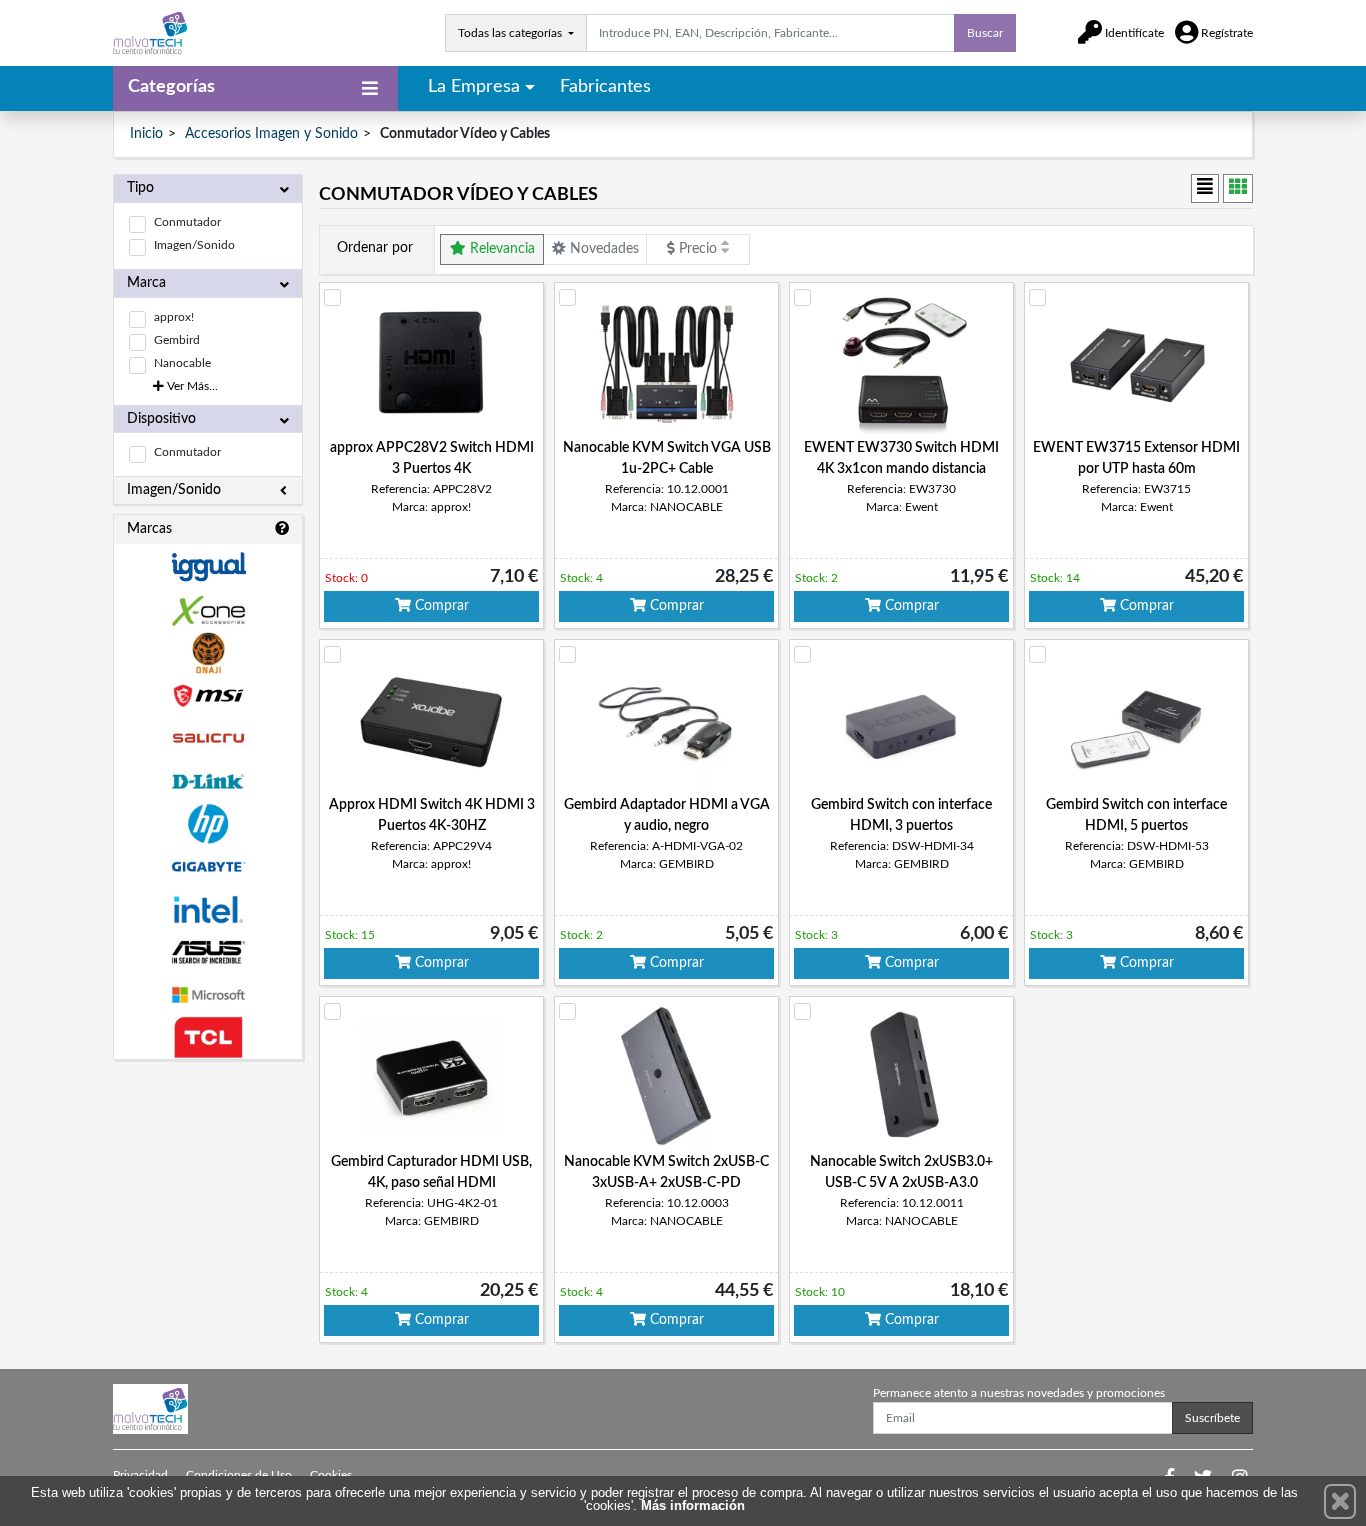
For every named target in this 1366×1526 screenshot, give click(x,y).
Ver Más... (191, 386)
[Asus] (208, 952)
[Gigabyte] (208, 866)
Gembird (177, 340)
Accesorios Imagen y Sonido (271, 134)
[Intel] (208, 909)
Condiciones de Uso (239, 1475)
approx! (174, 317)
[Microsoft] (208, 995)
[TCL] (208, 1037)
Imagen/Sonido (194, 245)
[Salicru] (208, 738)
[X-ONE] (208, 610)
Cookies (331, 1475)
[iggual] (208, 566)
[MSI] (208, 695)
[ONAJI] (208, 653)
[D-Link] (208, 781)
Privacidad (140, 1475)
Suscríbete (1212, 1418)
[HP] (208, 824)
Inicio (146, 134)
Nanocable (182, 363)
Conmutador (187, 222)
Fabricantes (605, 87)
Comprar (440, 606)
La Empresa (474, 87)
